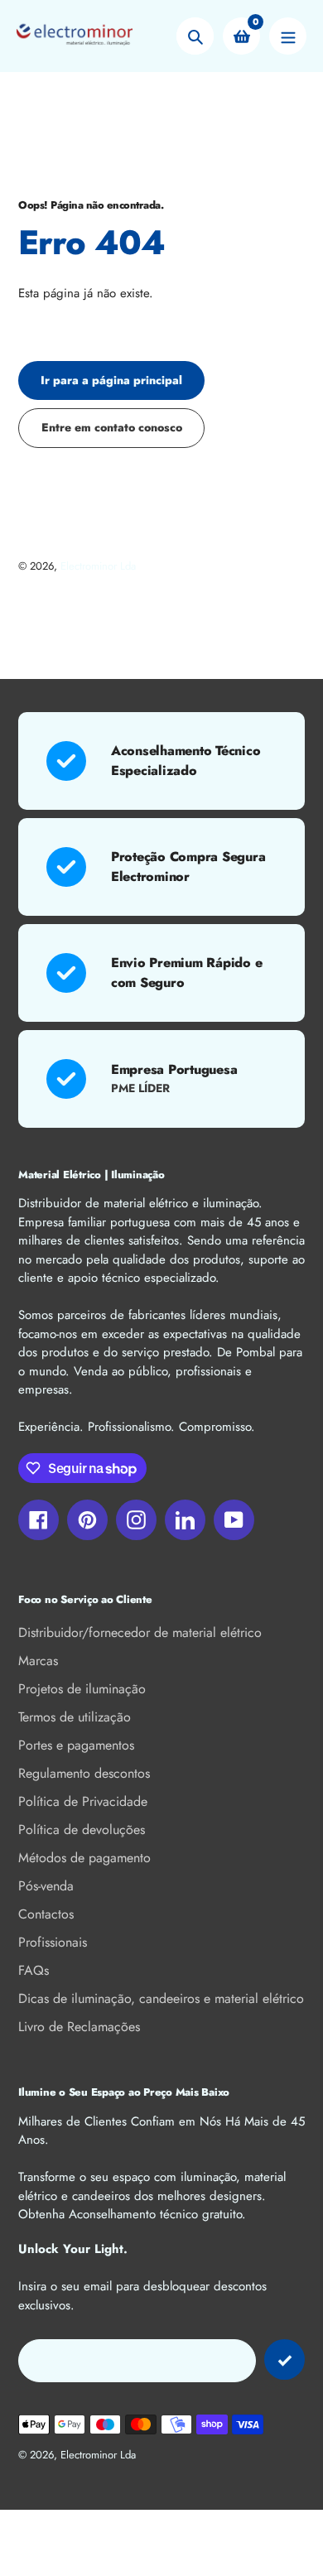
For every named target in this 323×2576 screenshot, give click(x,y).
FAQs (34, 1970)
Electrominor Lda (98, 566)
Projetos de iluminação (82, 1689)
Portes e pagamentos (76, 1745)
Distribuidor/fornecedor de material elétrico (140, 1632)
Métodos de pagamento (84, 1858)
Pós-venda (46, 1886)
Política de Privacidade (83, 1801)
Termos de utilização (75, 1717)
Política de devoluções (82, 1830)
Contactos (46, 1914)
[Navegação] (288, 36)
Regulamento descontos (84, 1773)
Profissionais (53, 1942)
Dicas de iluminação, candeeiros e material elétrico (161, 1998)
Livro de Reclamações (79, 2027)
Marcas (38, 1661)
